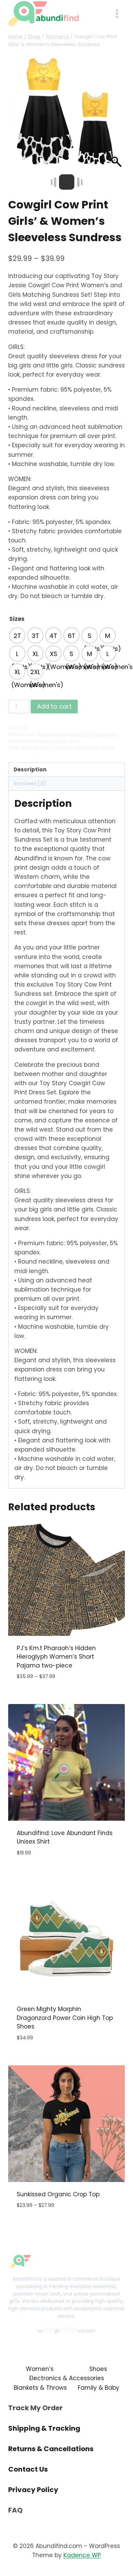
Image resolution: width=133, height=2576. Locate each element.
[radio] (17, 635)
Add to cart (54, 706)
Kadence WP (82, 2555)
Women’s (40, 2369)
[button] (116, 115)
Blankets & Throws (40, 2388)
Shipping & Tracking (44, 2428)
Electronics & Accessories (67, 2378)
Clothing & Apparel (30, 741)
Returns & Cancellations (51, 2449)
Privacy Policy (33, 2490)
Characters (105, 734)
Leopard (63, 747)
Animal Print (75, 734)
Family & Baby (99, 2388)
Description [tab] (30, 769)
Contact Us (28, 2469)
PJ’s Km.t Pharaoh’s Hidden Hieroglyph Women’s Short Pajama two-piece (56, 1657)
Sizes (17, 619)
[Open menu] (117, 13)
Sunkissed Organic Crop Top (58, 2194)
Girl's (61, 741)
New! (74, 741)
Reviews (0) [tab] (30, 783)
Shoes (98, 2369)
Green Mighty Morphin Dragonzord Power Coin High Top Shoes (65, 2018)
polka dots (87, 747)
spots (108, 747)
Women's (47, 734)
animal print (36, 747)
